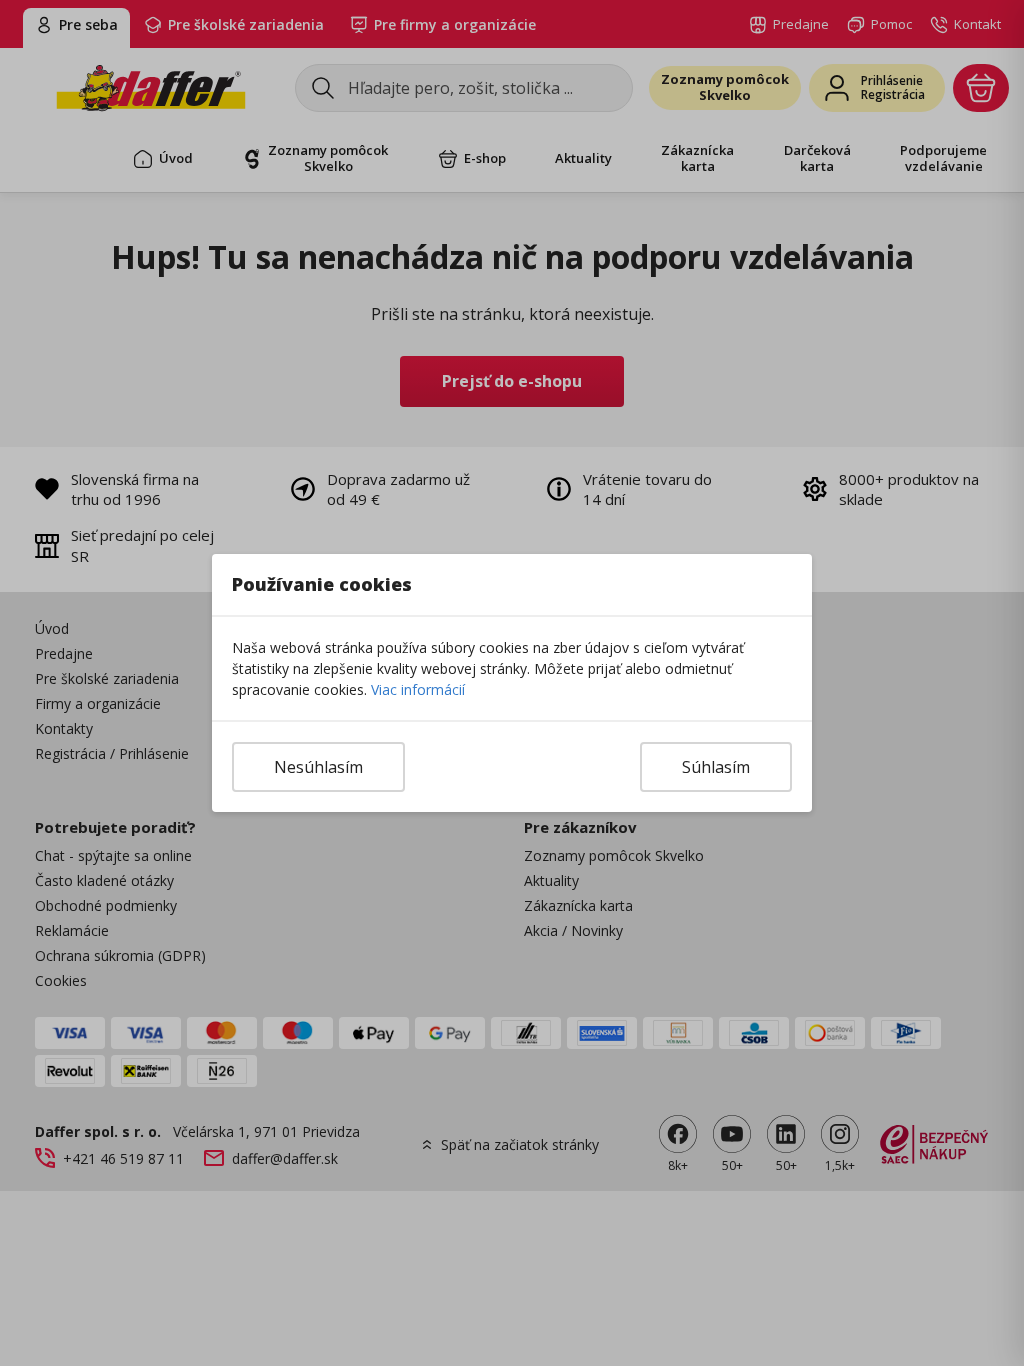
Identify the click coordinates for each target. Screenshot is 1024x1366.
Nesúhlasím (318, 767)
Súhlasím (716, 767)
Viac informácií (418, 689)
